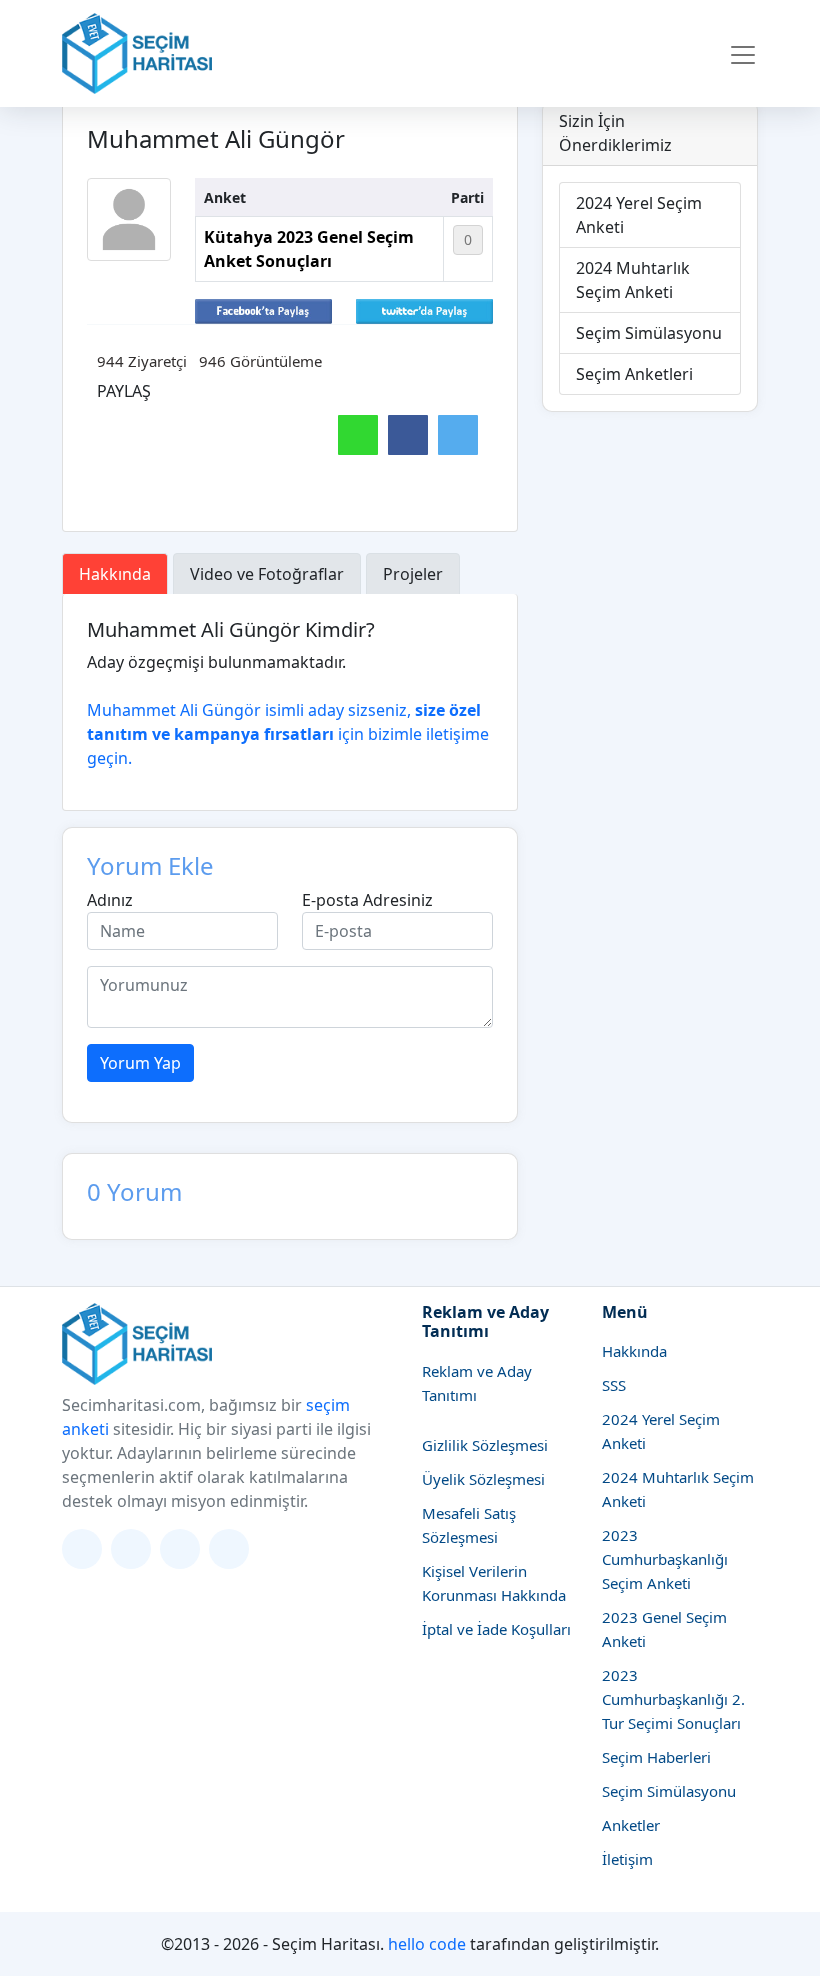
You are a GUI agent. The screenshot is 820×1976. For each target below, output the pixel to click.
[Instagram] (131, 1549)
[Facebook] (180, 1549)
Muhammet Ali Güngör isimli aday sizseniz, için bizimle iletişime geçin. (288, 734)
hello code (427, 1944)
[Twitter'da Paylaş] (424, 310)
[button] (743, 54)
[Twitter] (82, 1549)
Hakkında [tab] (115, 574)
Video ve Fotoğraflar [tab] (267, 574)
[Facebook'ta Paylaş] (263, 310)
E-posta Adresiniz (367, 900)
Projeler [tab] (413, 574)
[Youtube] (229, 1549)
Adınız (110, 900)
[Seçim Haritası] (137, 53)
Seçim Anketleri (634, 374)
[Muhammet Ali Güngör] (129, 220)
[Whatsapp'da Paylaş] (358, 435)
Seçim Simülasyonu (649, 333)
